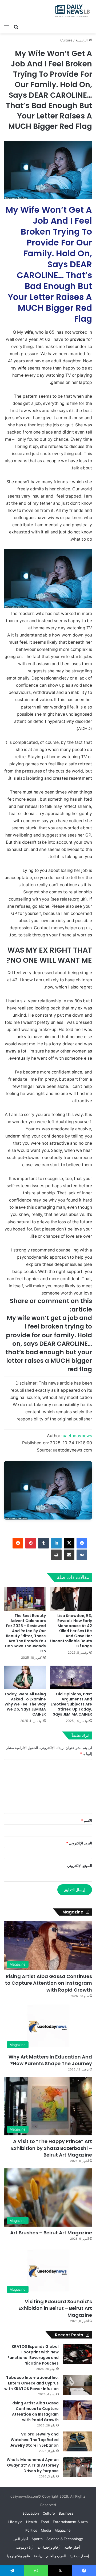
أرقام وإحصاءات (49, 2547)
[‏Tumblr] (43, 1543)
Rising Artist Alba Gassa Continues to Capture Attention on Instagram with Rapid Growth (49, 1983)
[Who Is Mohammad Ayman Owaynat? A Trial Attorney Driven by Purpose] (77, 2467)
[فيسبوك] (82, 1543)
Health (32, 2522)
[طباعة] (56, 1555)
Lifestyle (15, 2522)
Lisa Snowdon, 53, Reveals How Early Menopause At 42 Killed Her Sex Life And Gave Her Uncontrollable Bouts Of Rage (71, 1631)
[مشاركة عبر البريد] (69, 1555)
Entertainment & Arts (70, 2522)
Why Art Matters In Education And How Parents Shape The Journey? (50, 2060)
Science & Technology (65, 2539)
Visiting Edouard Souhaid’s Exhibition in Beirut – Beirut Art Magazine (55, 2308)
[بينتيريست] (31, 1543)
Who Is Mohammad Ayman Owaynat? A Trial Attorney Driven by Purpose (33, 2465)
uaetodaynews (77, 1436)
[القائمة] (7, 27)
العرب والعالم (56, 2556)
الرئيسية (82, 40)
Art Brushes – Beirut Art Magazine (51, 2233)
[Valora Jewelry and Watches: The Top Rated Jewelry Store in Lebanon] (77, 2441)
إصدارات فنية (79, 2556)
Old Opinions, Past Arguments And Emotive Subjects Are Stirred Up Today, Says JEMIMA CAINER (71, 1704)
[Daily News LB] (71, 11)
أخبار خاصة (72, 2547)
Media (46, 2530)
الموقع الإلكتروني (80, 1866)
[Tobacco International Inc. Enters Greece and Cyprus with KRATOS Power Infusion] (77, 2385)
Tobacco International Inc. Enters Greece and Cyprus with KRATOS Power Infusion (31, 2383)
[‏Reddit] (18, 1543)
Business (66, 2513)
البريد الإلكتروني (79, 1843)
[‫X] (69, 1543)
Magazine (63, 2530)
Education (31, 2513)
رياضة (38, 2556)
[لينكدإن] (56, 1543)
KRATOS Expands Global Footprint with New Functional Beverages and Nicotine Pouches (33, 2355)
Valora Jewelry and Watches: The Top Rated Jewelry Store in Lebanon (34, 2440)
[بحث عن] (16, 27)
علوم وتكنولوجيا (19, 2556)
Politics (31, 2530)
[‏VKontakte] (82, 1555)
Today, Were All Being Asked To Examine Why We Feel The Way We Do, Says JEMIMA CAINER (25, 1704)
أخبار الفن (21, 2539)
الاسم (87, 1820)
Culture (66, 40)
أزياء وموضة (25, 2547)
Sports (37, 2539)
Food (45, 2522)
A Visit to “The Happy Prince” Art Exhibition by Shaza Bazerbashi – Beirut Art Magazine (52, 2148)
